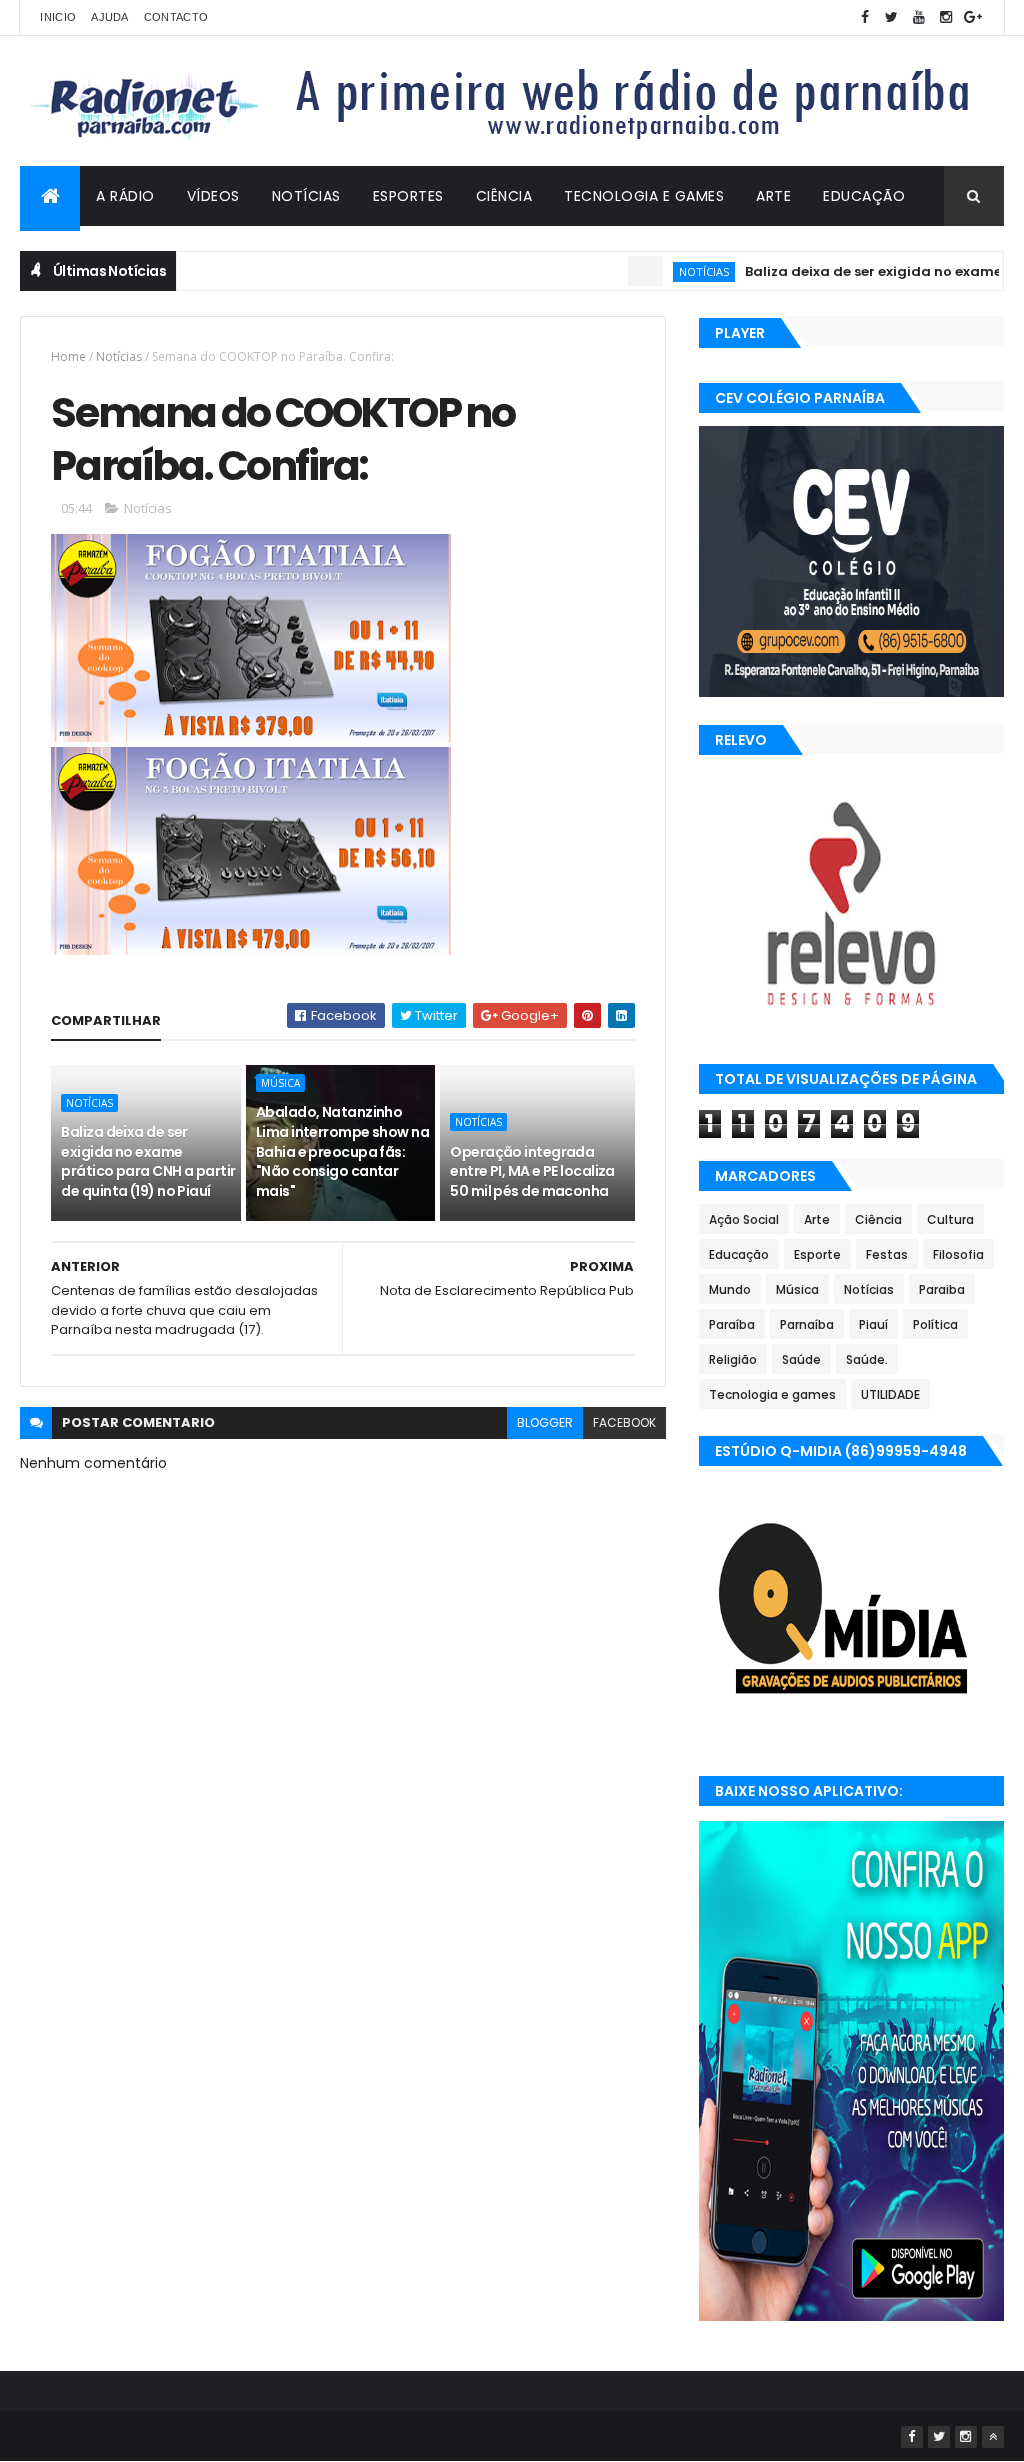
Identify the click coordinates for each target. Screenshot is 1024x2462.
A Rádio (125, 196)
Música (280, 1083)
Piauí (873, 1324)
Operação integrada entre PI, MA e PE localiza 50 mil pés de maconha (532, 1171)
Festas (887, 1254)
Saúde (801, 1359)
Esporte (817, 1254)
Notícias (306, 196)
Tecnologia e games (772, 1394)
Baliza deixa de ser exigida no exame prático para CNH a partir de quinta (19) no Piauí (148, 1161)
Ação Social (744, 1219)
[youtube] (919, 17)
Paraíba (732, 1324)
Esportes (408, 196)
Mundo (730, 1289)
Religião (733, 1359)
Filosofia (958, 1254)
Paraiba (942, 1289)
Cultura (950, 1219)
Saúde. (867, 1359)
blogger (545, 1422)
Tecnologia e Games (644, 196)
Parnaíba (807, 1324)
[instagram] (946, 17)
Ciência (504, 196)
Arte (773, 196)
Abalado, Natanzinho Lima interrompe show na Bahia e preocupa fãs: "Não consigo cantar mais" (342, 1151)
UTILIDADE (890, 1394)
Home (68, 356)
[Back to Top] (993, 2437)
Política (935, 1324)
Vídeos (213, 196)
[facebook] (865, 17)
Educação (864, 196)
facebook (624, 1422)
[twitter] (892, 17)
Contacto (176, 17)
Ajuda (110, 17)
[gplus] (973, 17)
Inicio (58, 17)
